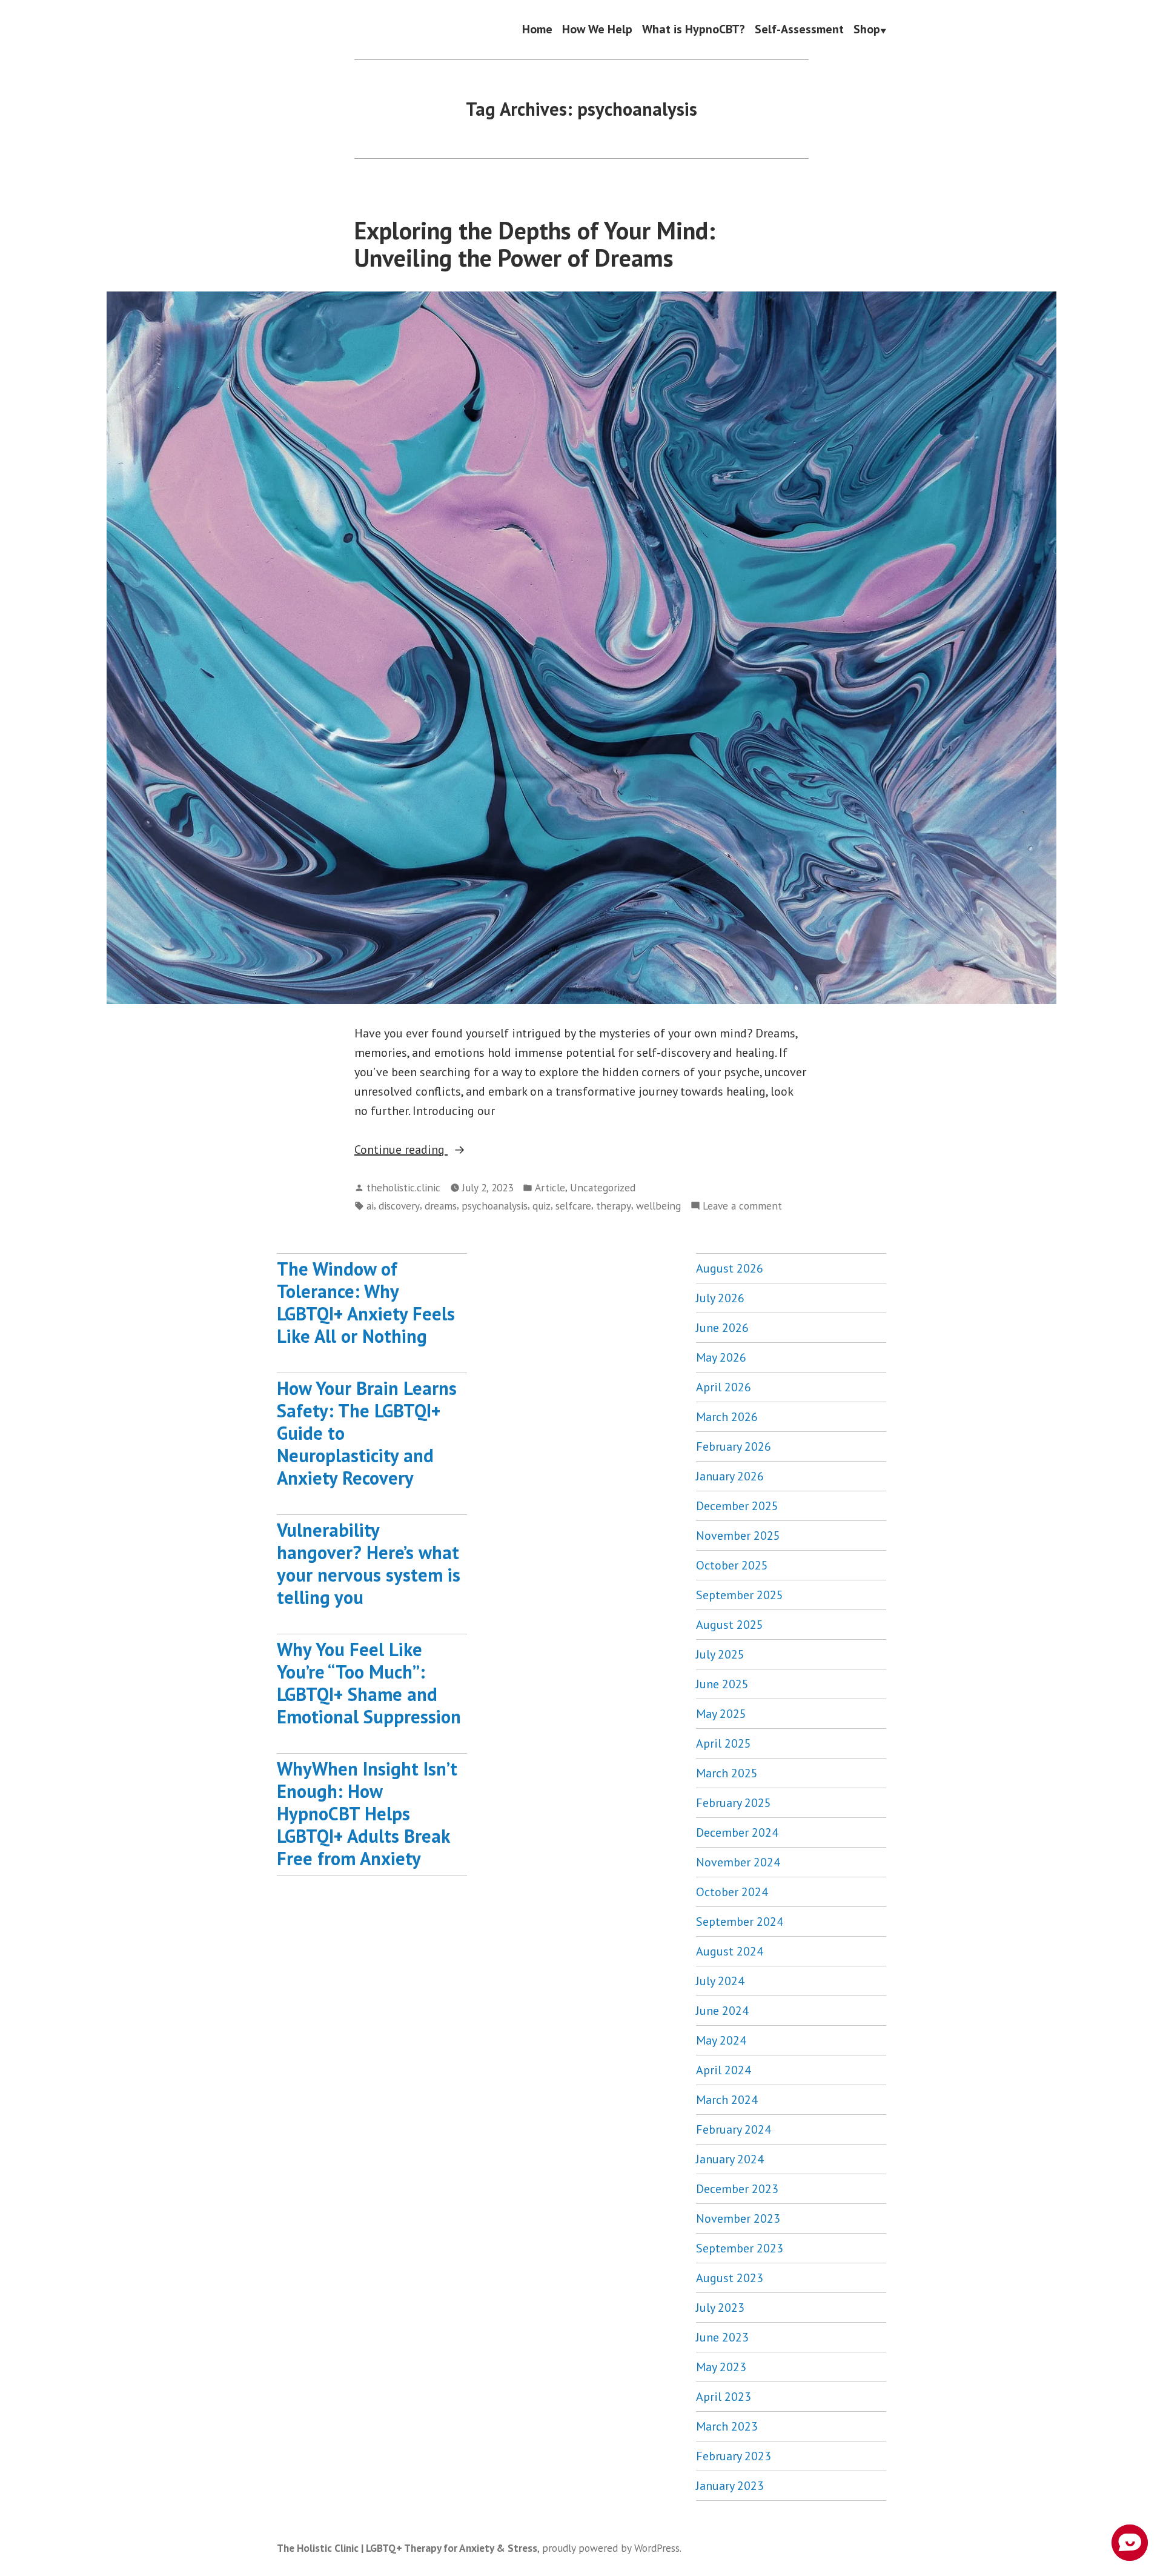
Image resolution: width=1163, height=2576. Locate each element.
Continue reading (428, 1150)
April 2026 (724, 1387)
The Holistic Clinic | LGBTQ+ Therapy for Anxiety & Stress (407, 2548)
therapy (614, 1206)
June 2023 (722, 2337)
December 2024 (737, 1832)
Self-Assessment (799, 30)
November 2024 (738, 1862)
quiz (542, 1206)
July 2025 (720, 1654)
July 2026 (720, 1298)
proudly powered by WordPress (611, 2548)
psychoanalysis (495, 1206)
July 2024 (720, 1981)
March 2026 (727, 1417)
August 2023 (730, 2278)
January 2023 (730, 2486)
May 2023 (721, 2367)
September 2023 (740, 2248)
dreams (441, 1206)
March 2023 (727, 2426)
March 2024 (727, 2100)
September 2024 (740, 1922)
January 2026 (730, 1476)
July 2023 (720, 2308)
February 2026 (734, 1446)
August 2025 (730, 1625)
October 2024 (732, 1892)
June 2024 (722, 2011)
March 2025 (727, 1773)
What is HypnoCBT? (694, 30)
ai (370, 1206)
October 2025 (732, 1565)
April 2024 (724, 2070)
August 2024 (730, 1951)
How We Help (597, 30)
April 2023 (724, 2397)
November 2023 (738, 2218)
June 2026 (722, 1328)
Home (537, 30)
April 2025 (724, 1743)
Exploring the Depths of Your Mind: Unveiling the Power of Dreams (535, 244)
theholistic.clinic (403, 1187)
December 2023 (737, 2189)
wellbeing (658, 1206)
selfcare (573, 1206)
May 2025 (721, 1714)
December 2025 (737, 1506)
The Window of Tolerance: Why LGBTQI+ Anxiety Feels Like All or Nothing (366, 1302)
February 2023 (734, 2456)
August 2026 (730, 1268)
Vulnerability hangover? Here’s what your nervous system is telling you (369, 1563)
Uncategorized (603, 1187)
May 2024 (721, 2040)
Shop (867, 30)
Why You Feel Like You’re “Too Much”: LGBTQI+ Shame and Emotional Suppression (369, 1683)
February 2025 (734, 1803)
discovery (399, 1206)
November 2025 (738, 1536)
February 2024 (734, 2129)
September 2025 (740, 1595)
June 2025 (722, 1684)
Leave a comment (742, 1206)
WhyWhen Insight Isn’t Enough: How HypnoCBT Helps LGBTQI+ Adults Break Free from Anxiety (367, 1813)
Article (550, 1187)
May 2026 (721, 1357)
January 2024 (730, 2159)
